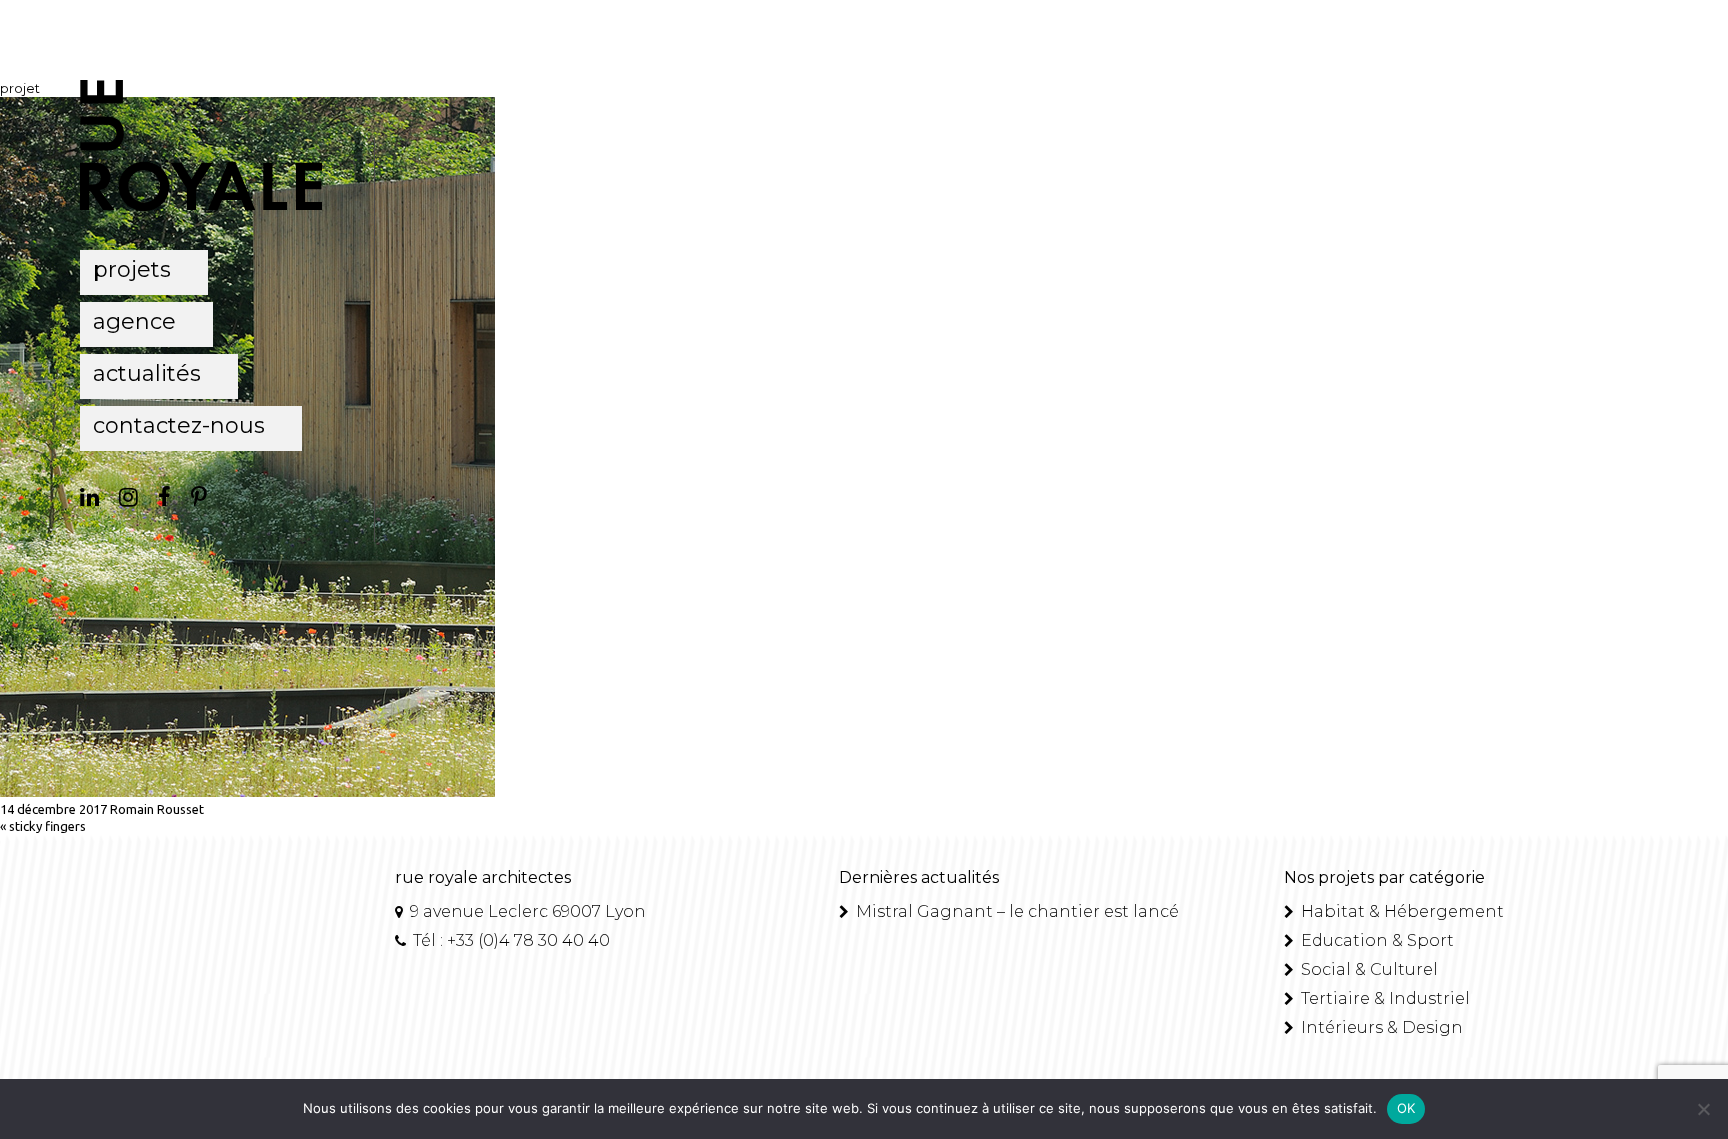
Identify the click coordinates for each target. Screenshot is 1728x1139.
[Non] (1703, 1109)
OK (1406, 1108)
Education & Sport (1375, 940)
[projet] (247, 792)
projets (132, 269)
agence (134, 321)
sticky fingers (47, 826)
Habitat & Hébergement (1400, 911)
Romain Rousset (157, 809)
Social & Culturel (1367, 969)
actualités (147, 373)
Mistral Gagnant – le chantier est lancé (1015, 911)
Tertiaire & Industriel (1383, 998)
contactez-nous (179, 425)
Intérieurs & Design (1380, 1027)
